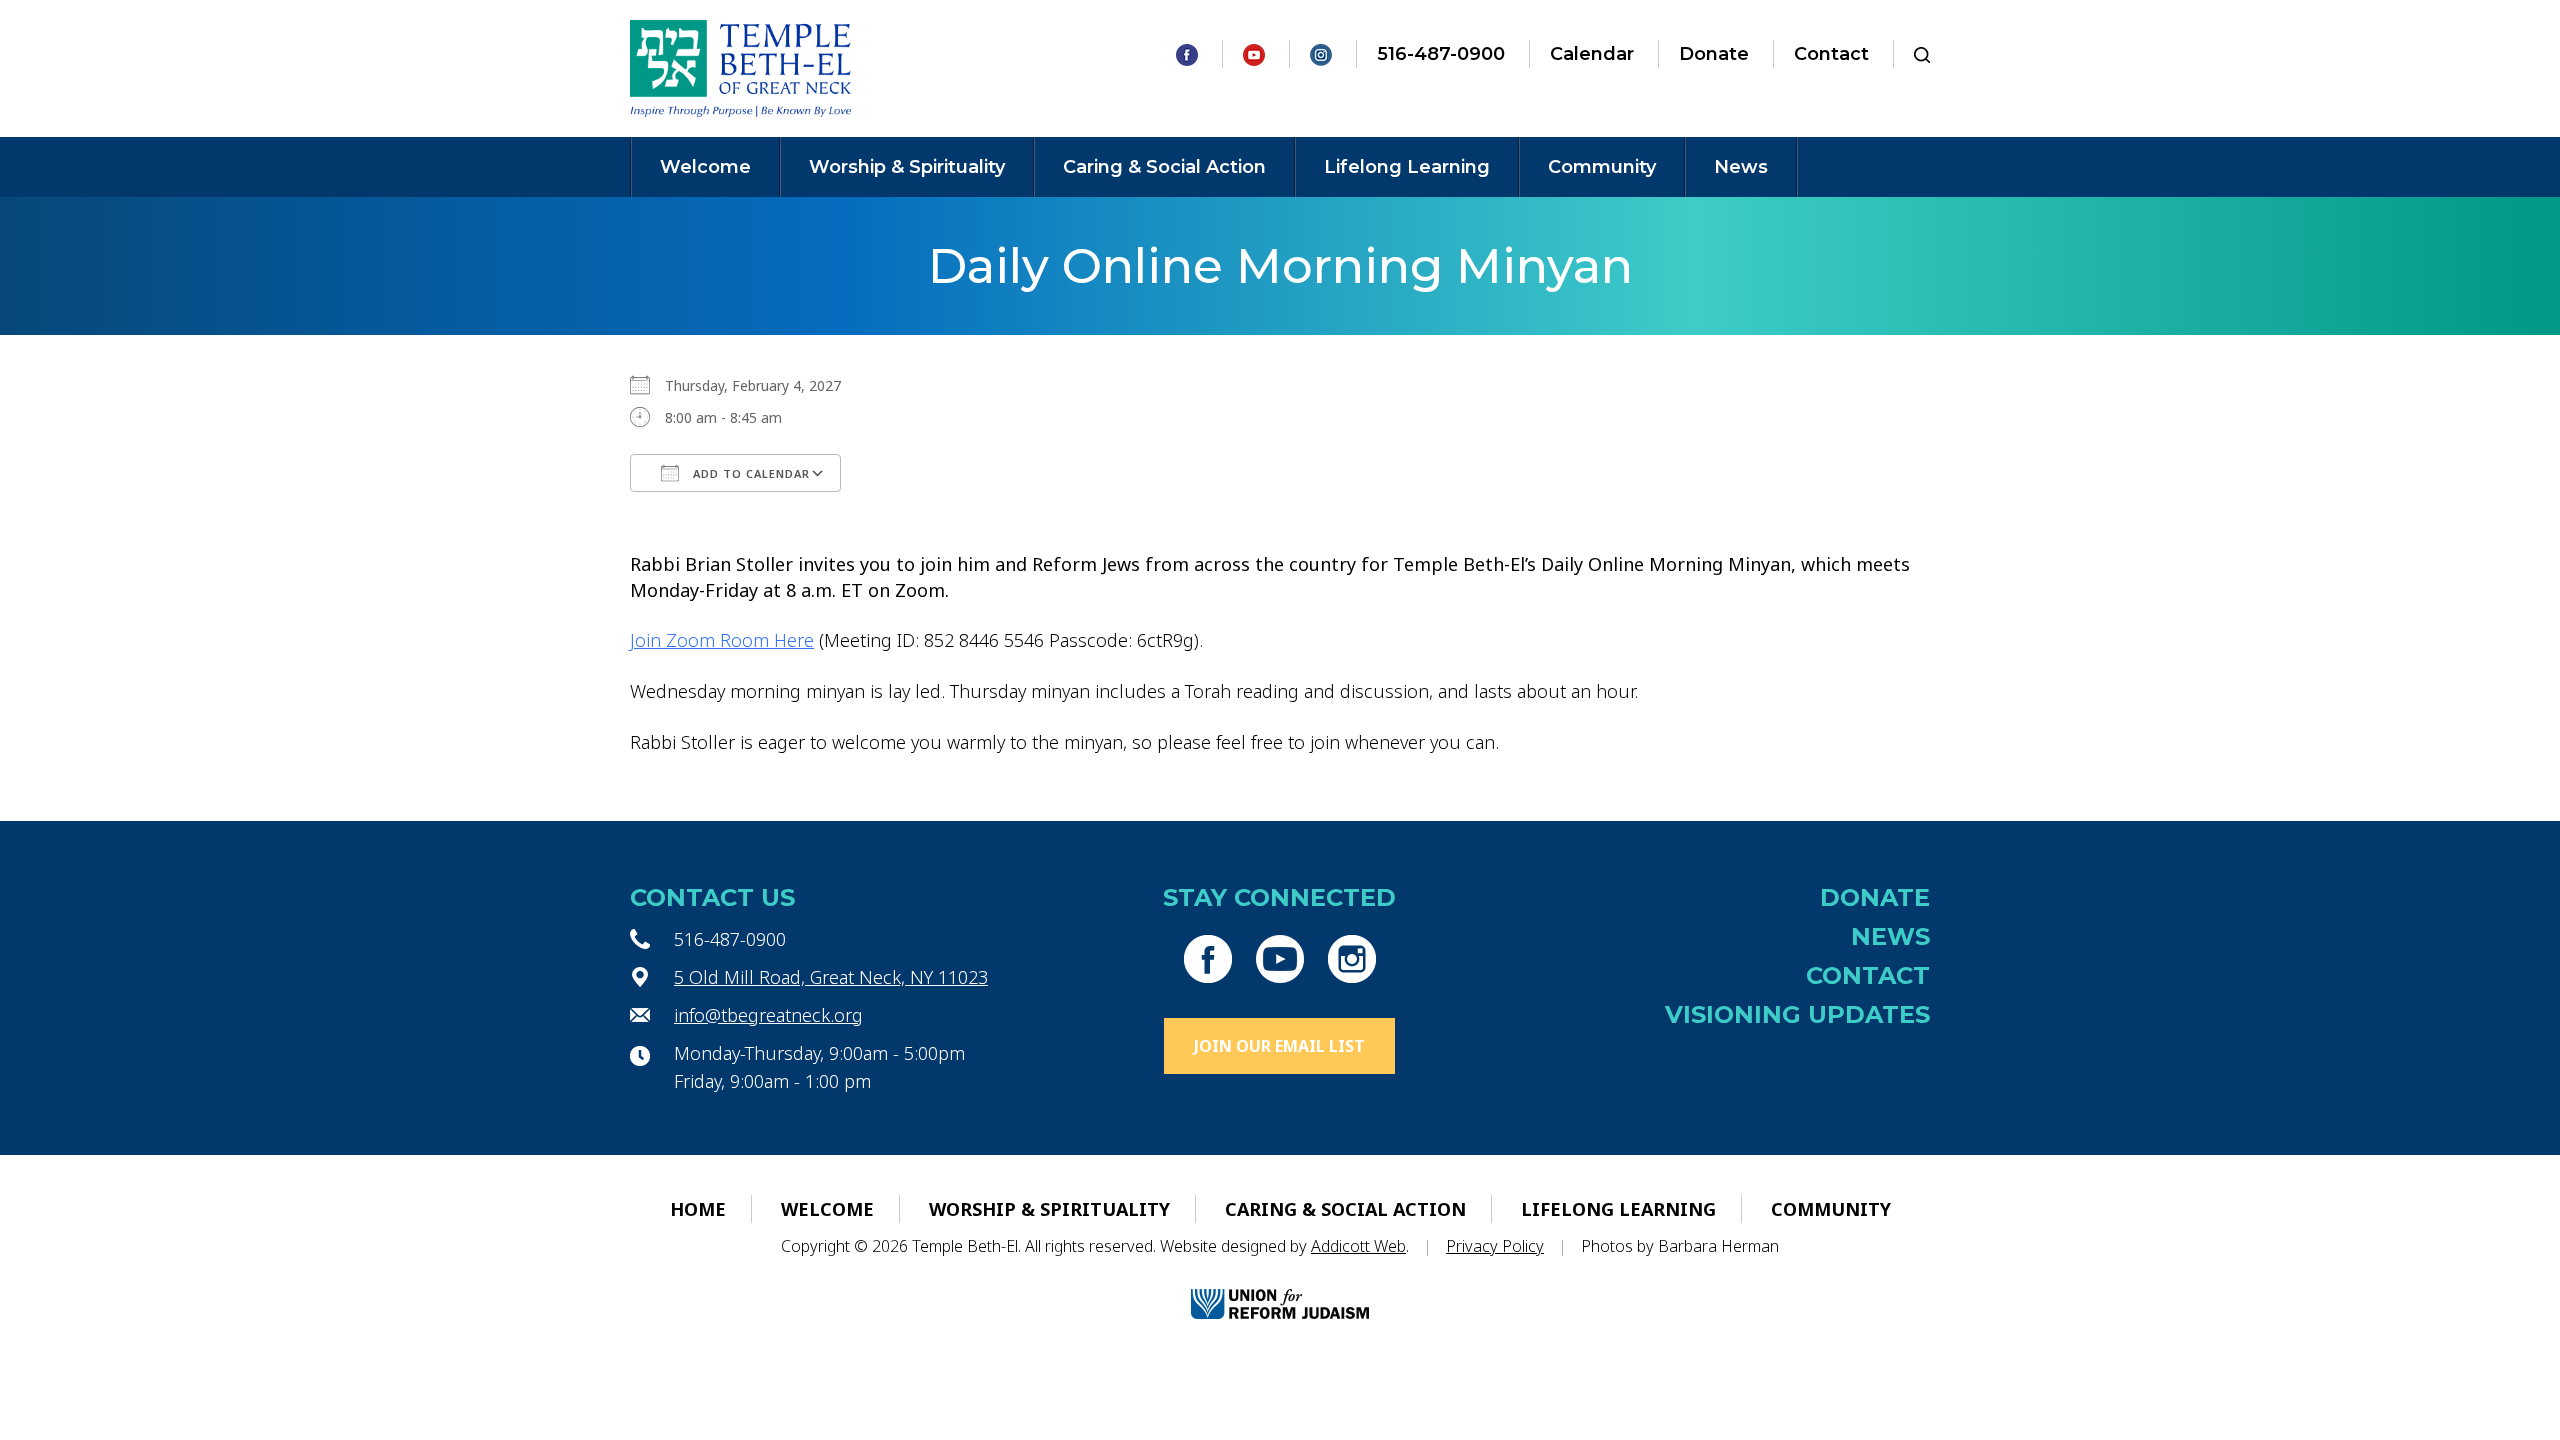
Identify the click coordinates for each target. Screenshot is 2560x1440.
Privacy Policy (1495, 1246)
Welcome (705, 167)
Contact (1831, 54)
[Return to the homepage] (740, 68)
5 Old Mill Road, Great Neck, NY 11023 (831, 977)
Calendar (1592, 54)
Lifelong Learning (1407, 167)
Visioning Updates (1797, 1014)
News (1741, 167)
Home (698, 1209)
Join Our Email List (1279, 1046)
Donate (1714, 54)
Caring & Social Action (1164, 167)
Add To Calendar (749, 473)
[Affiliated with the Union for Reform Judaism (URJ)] (1280, 1286)
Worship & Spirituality (907, 167)
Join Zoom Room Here (722, 640)
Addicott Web (1358, 1246)
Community (1602, 167)
